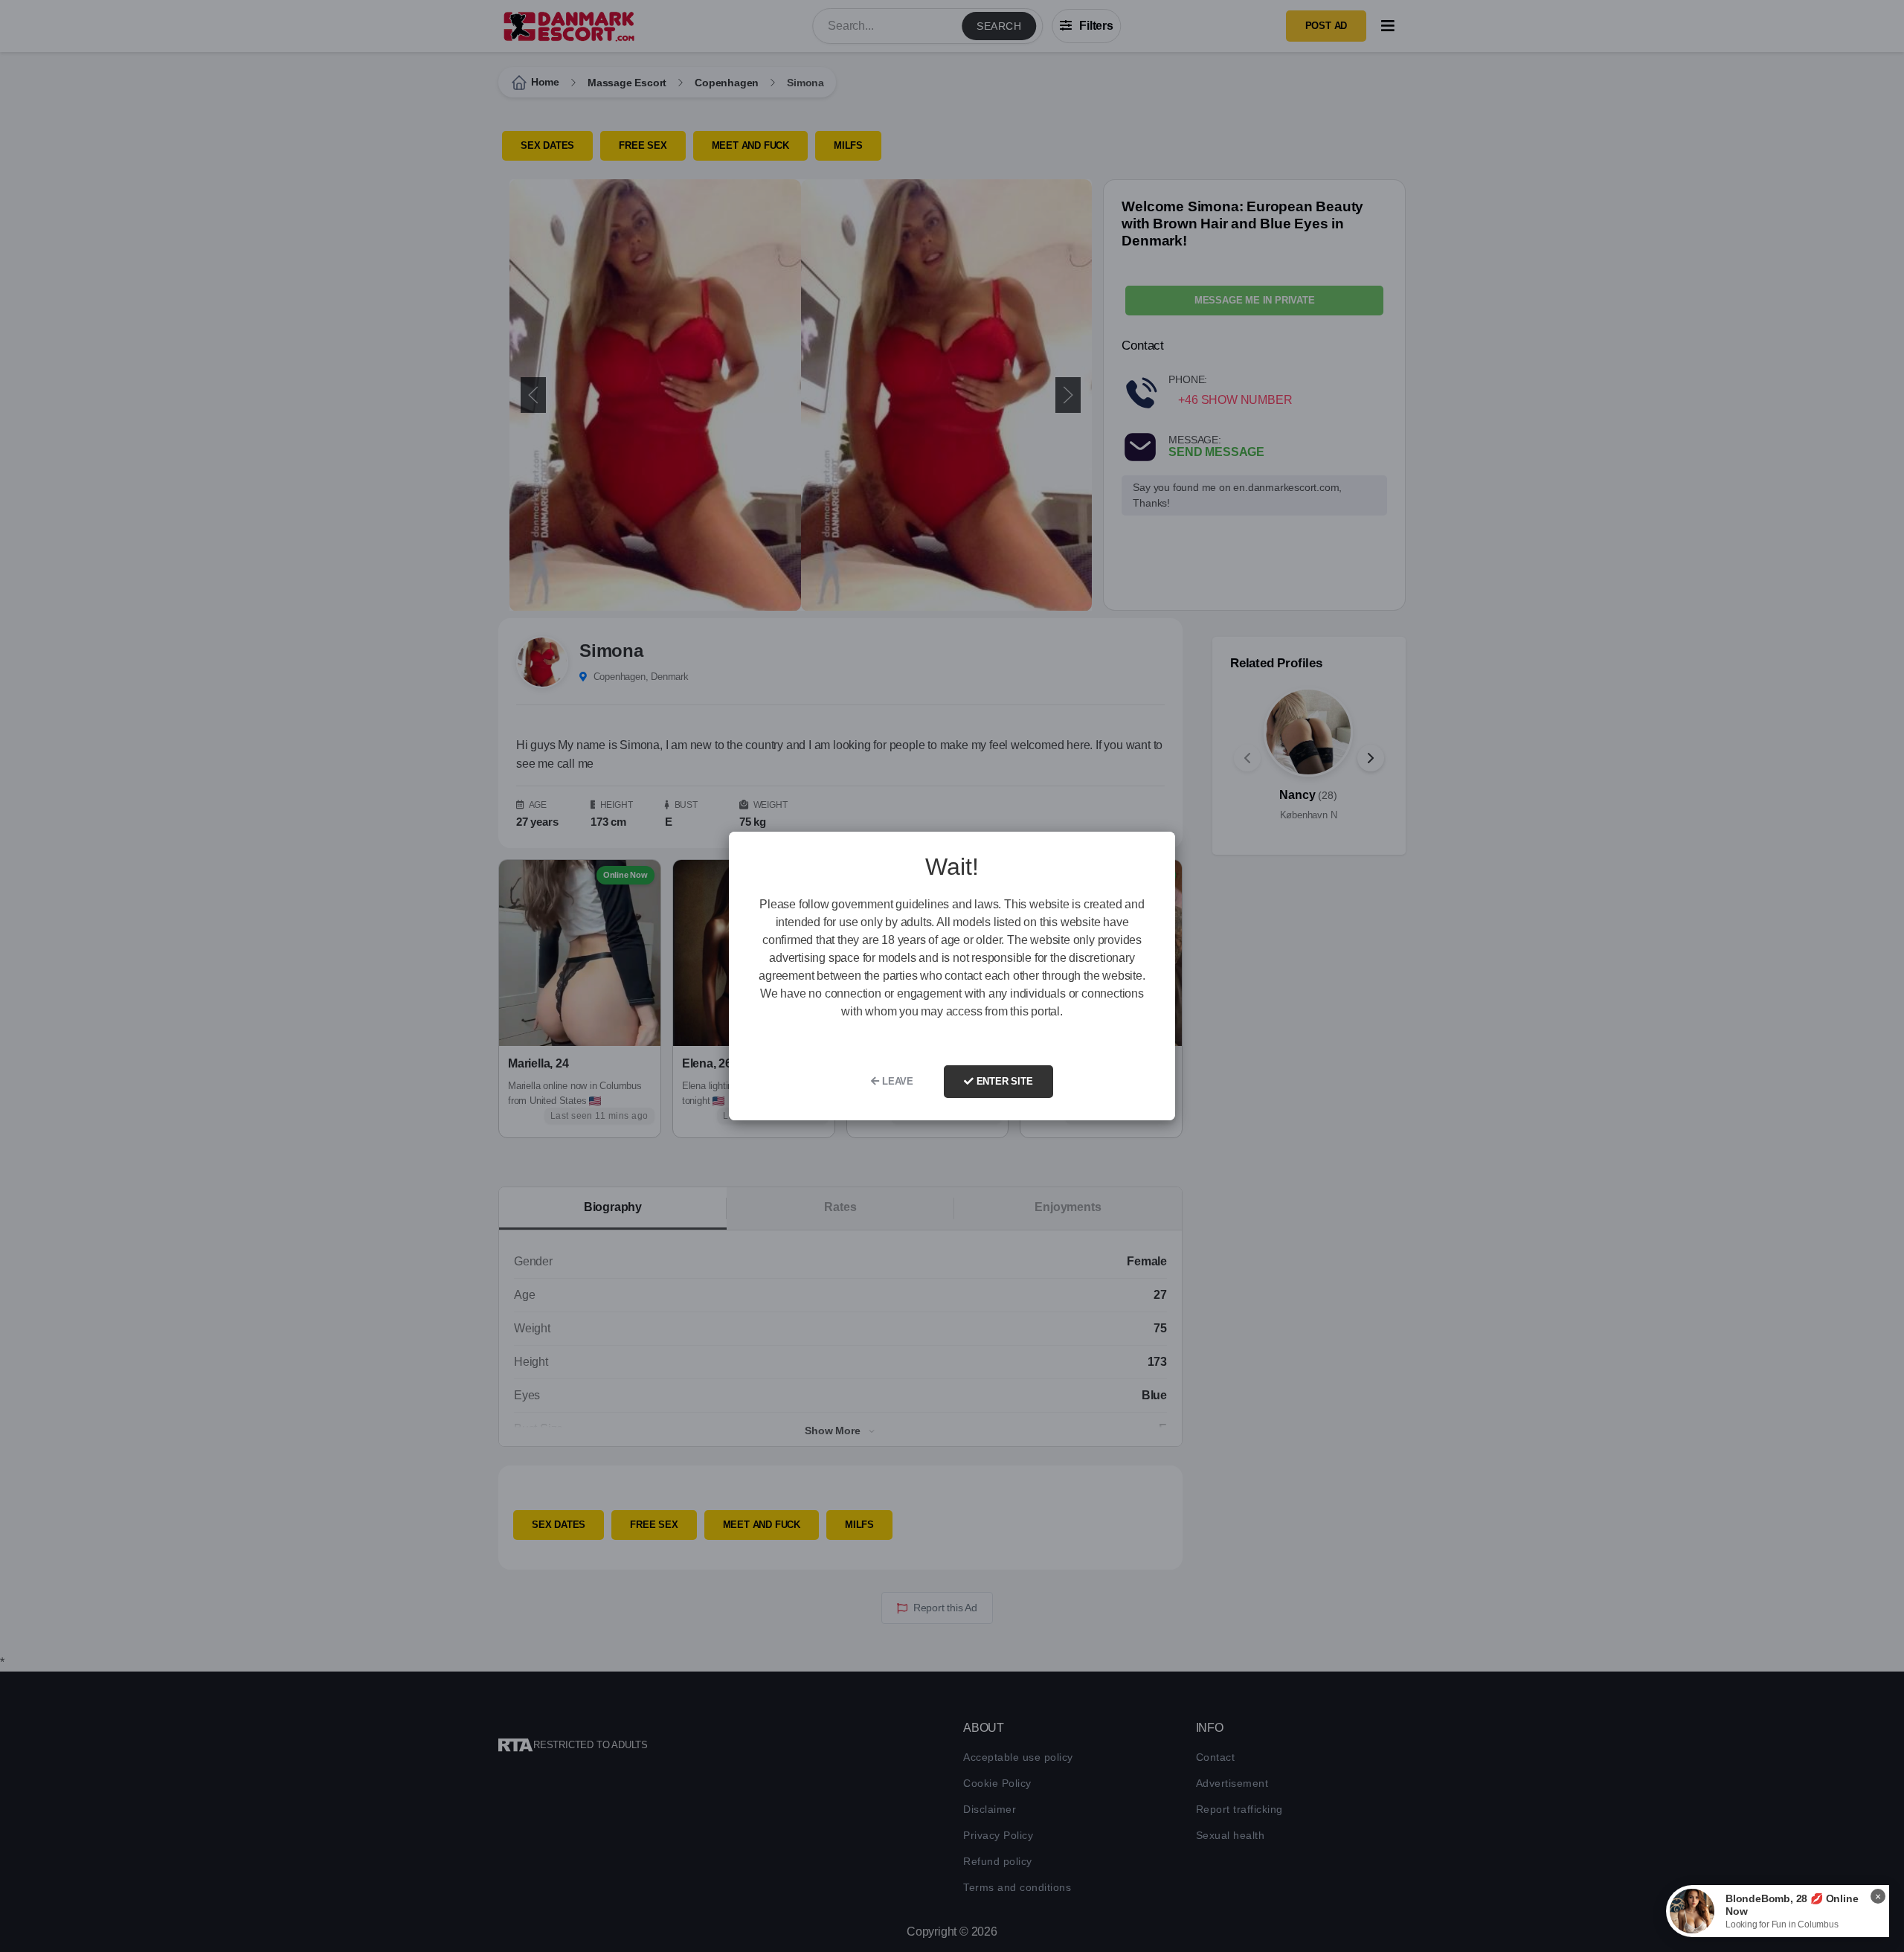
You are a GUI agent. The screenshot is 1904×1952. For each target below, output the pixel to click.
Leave (896, 1081)
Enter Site (1003, 1081)
